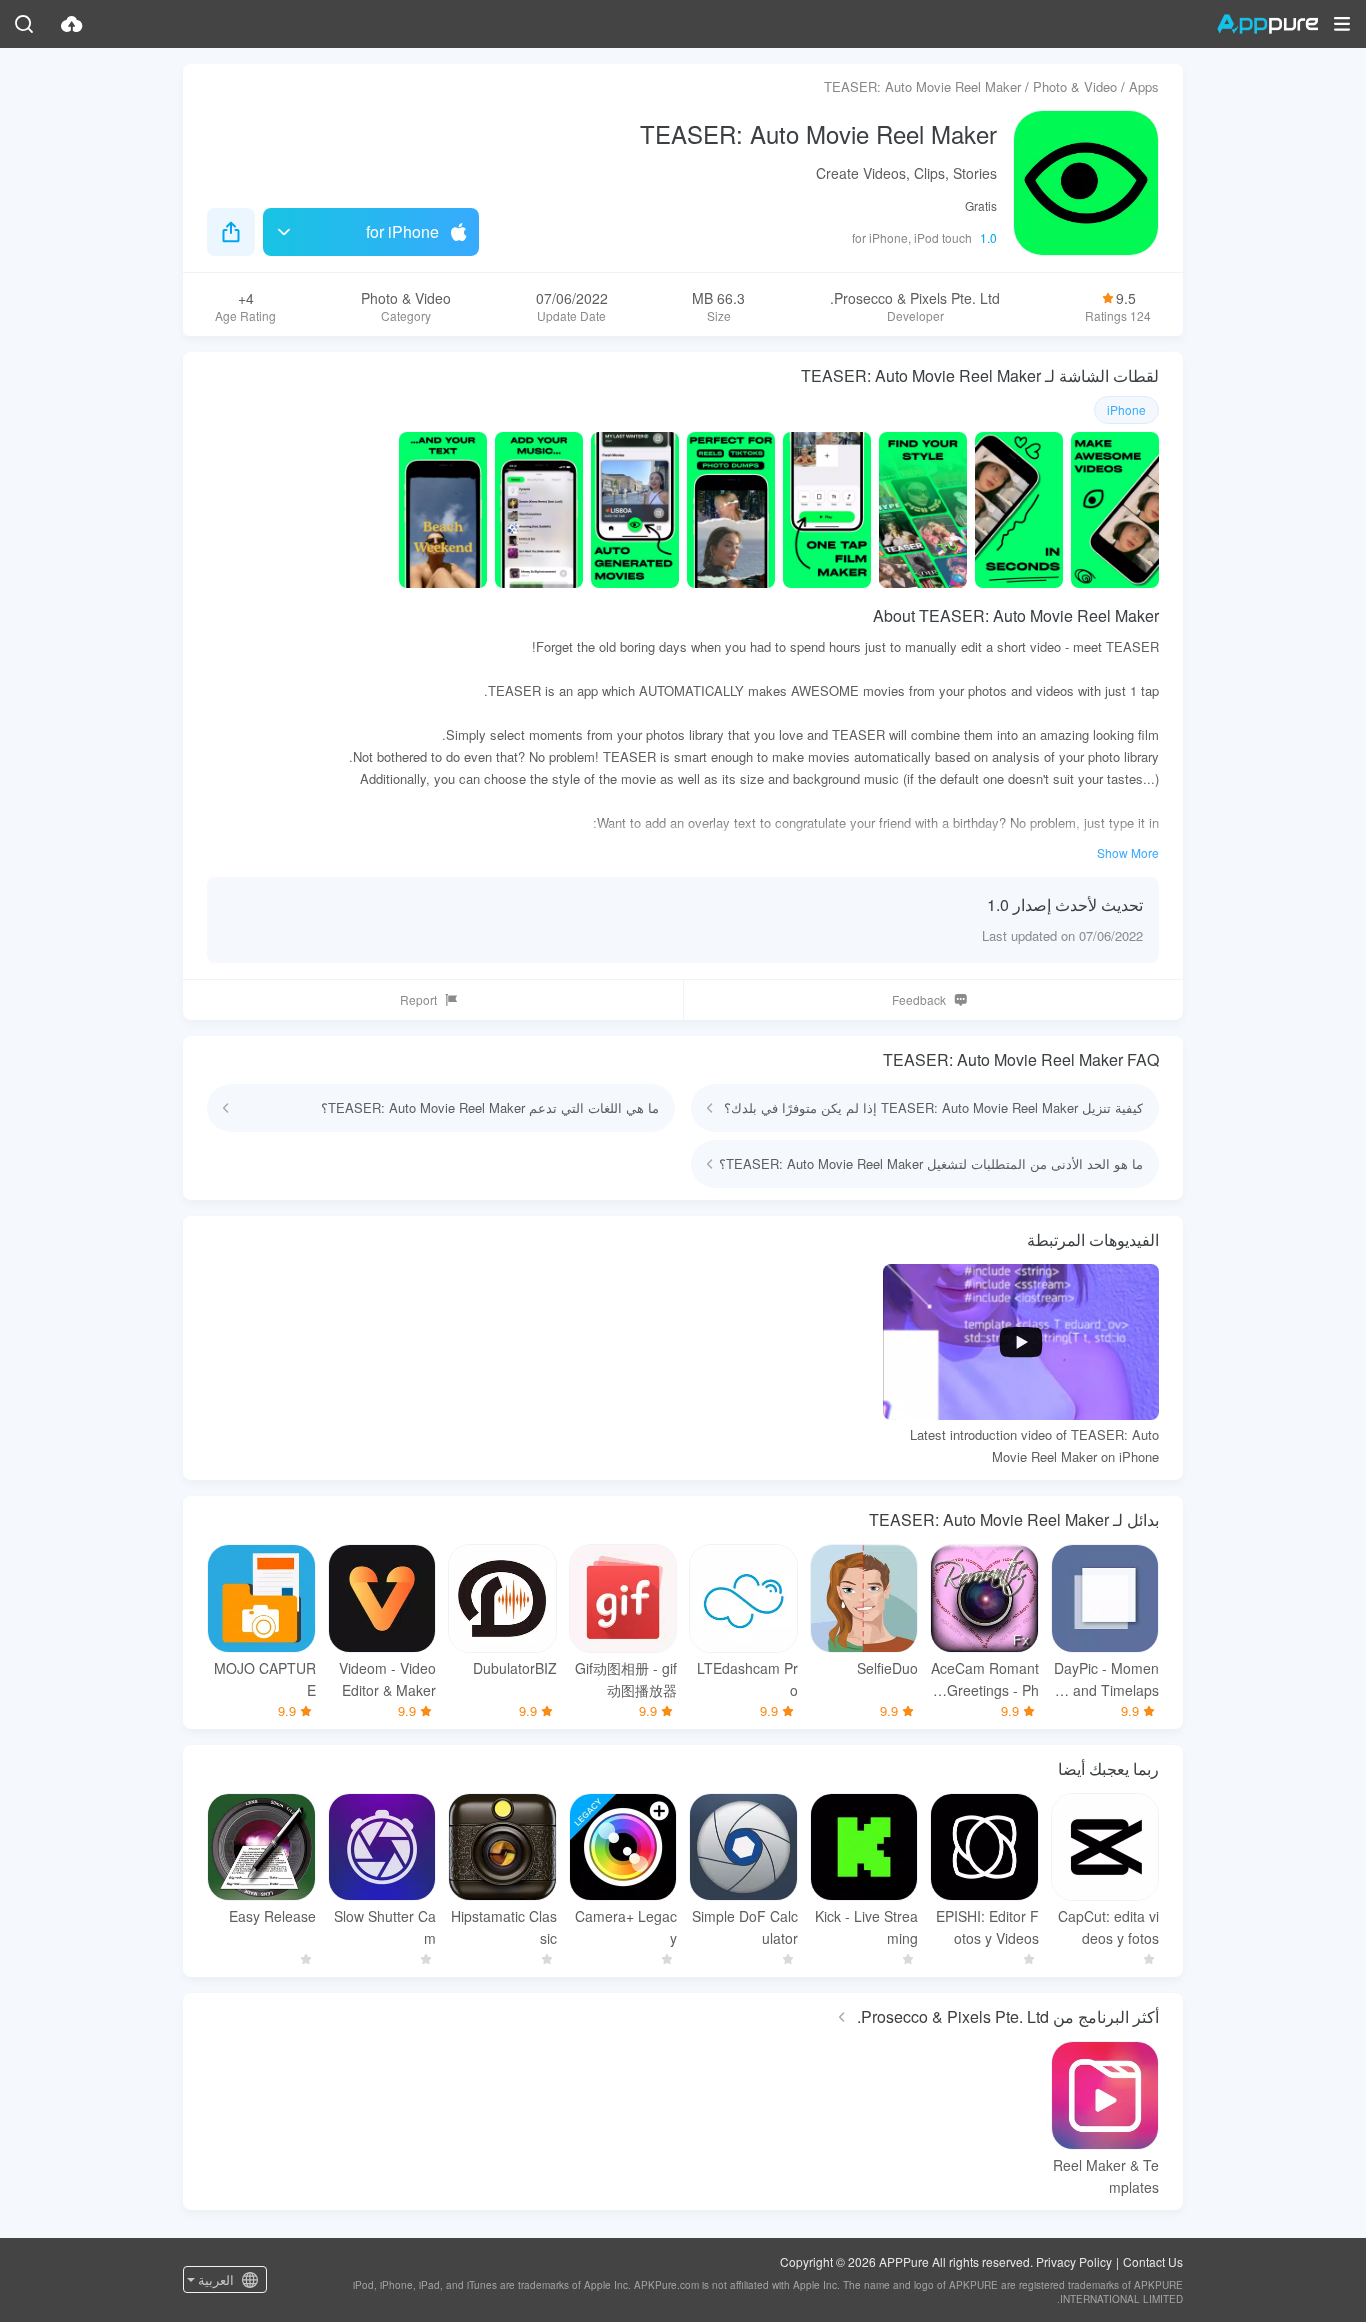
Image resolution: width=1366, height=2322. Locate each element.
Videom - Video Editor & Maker (387, 1679)
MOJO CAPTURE (265, 1679)
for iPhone (402, 231)
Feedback (919, 999)
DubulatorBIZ (515, 1668)
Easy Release (272, 1916)
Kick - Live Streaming (866, 1927)
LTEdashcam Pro (747, 1679)
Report (418, 999)
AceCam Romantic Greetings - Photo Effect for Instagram (985, 1679)
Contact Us (1153, 2261)
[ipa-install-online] (72, 24)
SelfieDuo (887, 1668)
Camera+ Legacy (626, 1927)
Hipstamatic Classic (504, 1927)
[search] (24, 24)
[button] (1342, 24)
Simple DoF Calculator (745, 1927)
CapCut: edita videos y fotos (1108, 1927)
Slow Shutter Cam (385, 1927)
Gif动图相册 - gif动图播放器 (626, 1679)
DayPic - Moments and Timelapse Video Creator (1106, 1679)
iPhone (1126, 409)
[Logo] (1267, 24)
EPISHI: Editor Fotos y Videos (987, 1927)
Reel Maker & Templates (1106, 2176)
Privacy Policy (1074, 2261)
